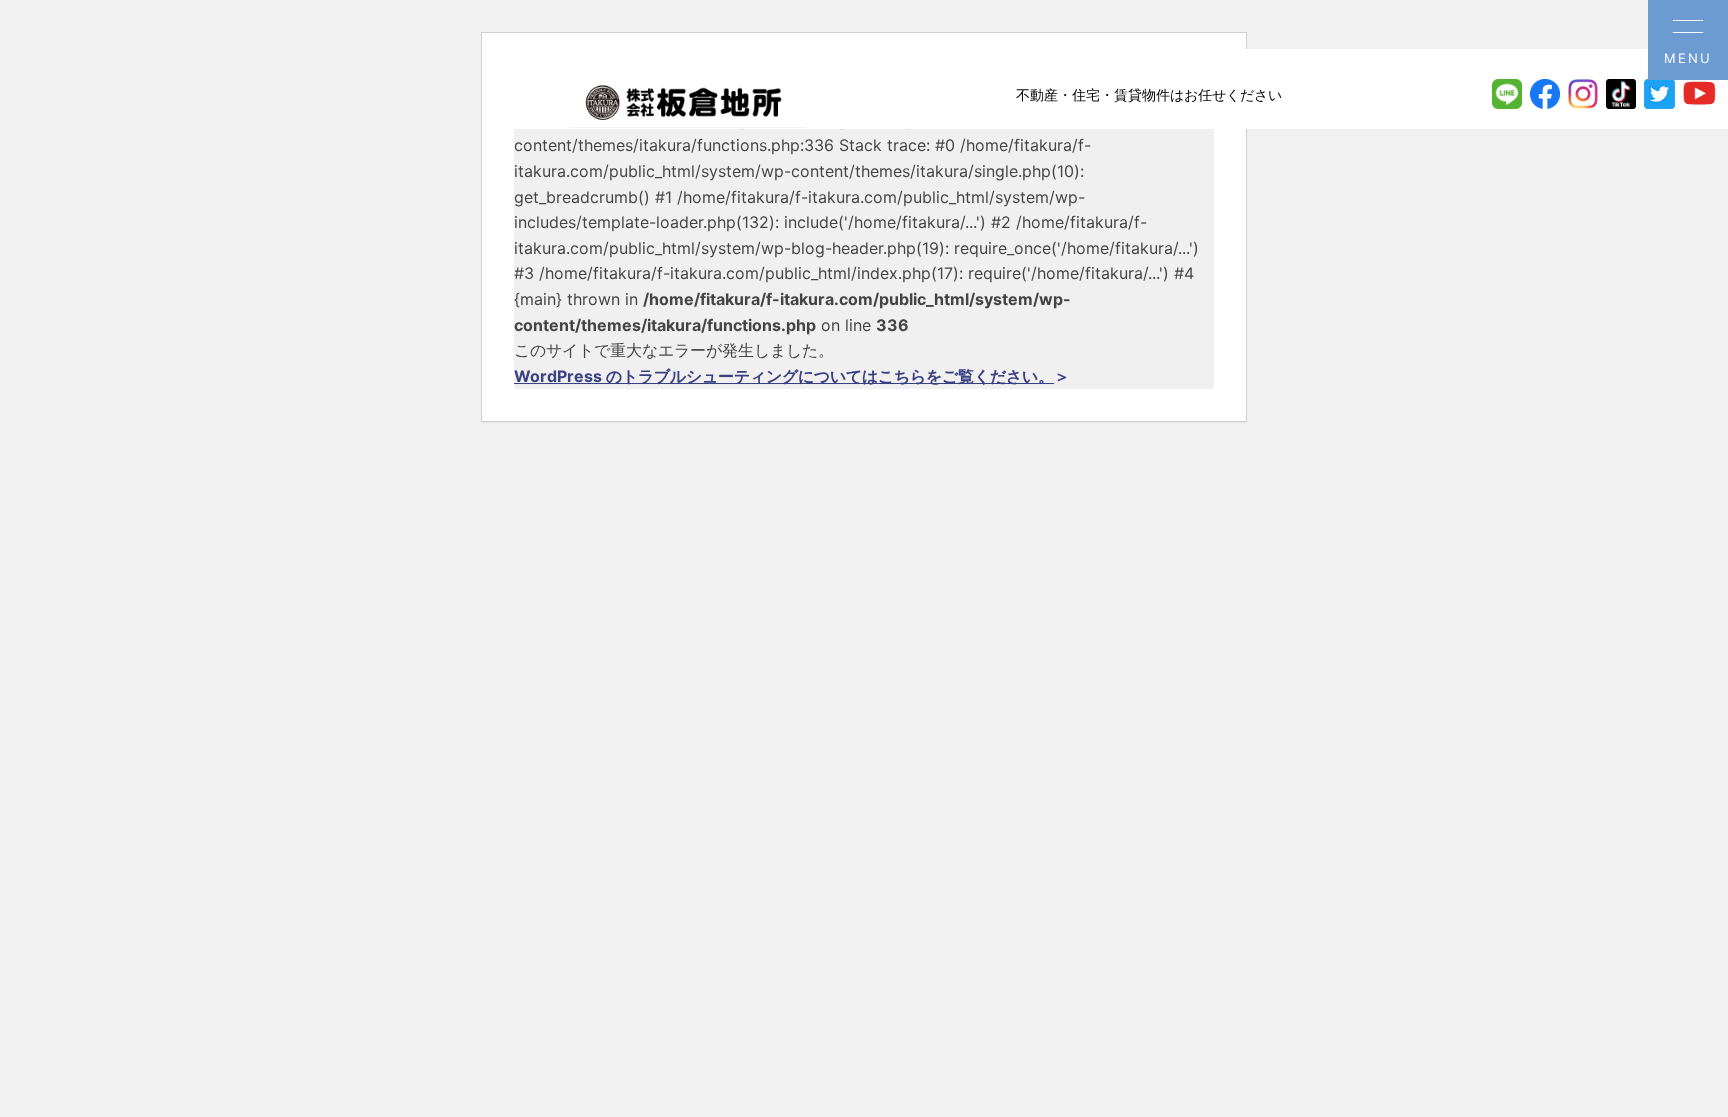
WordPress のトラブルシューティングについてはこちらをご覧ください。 (784, 376)
